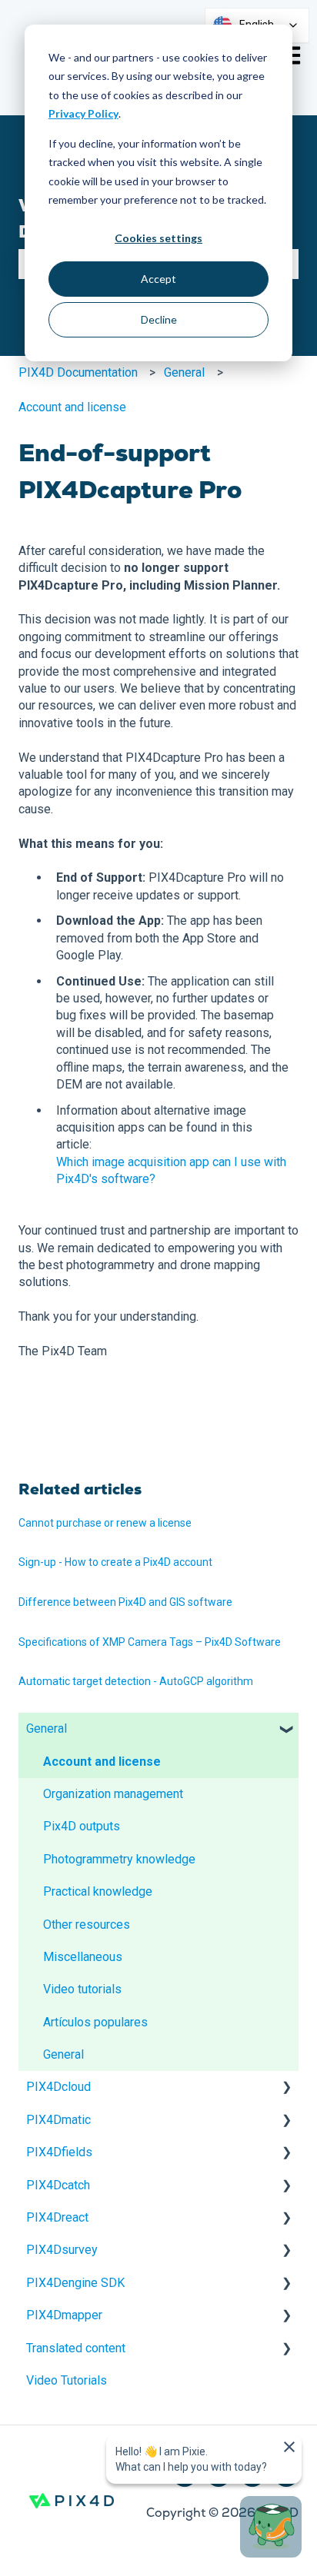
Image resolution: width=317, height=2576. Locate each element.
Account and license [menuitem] (102, 1762)
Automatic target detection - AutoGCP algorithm (136, 1681)
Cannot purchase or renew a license (105, 1523)
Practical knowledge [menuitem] (98, 1891)
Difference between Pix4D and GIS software (125, 1602)
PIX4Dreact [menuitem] (57, 2217)
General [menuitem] (47, 1728)
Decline (159, 319)
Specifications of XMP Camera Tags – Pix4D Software (150, 1642)
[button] (286, 1730)
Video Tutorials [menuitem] (67, 2380)
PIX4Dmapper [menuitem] (64, 2315)
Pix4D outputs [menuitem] (82, 1826)
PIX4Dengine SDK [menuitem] (75, 2283)
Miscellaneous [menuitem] (83, 1957)
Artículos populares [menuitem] (95, 2022)
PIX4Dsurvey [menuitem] (62, 2250)
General (184, 372)
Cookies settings (158, 238)
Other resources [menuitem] (87, 1925)
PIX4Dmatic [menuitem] (58, 2120)
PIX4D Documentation (78, 372)
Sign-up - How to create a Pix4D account (115, 1562)
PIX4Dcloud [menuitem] (58, 2087)
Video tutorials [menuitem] (82, 1989)
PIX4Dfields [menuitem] (59, 2152)
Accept (158, 279)
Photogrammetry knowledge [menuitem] (119, 1859)
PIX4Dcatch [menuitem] (58, 2185)
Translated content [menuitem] (76, 2348)
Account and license (72, 407)
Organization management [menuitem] (113, 1794)
